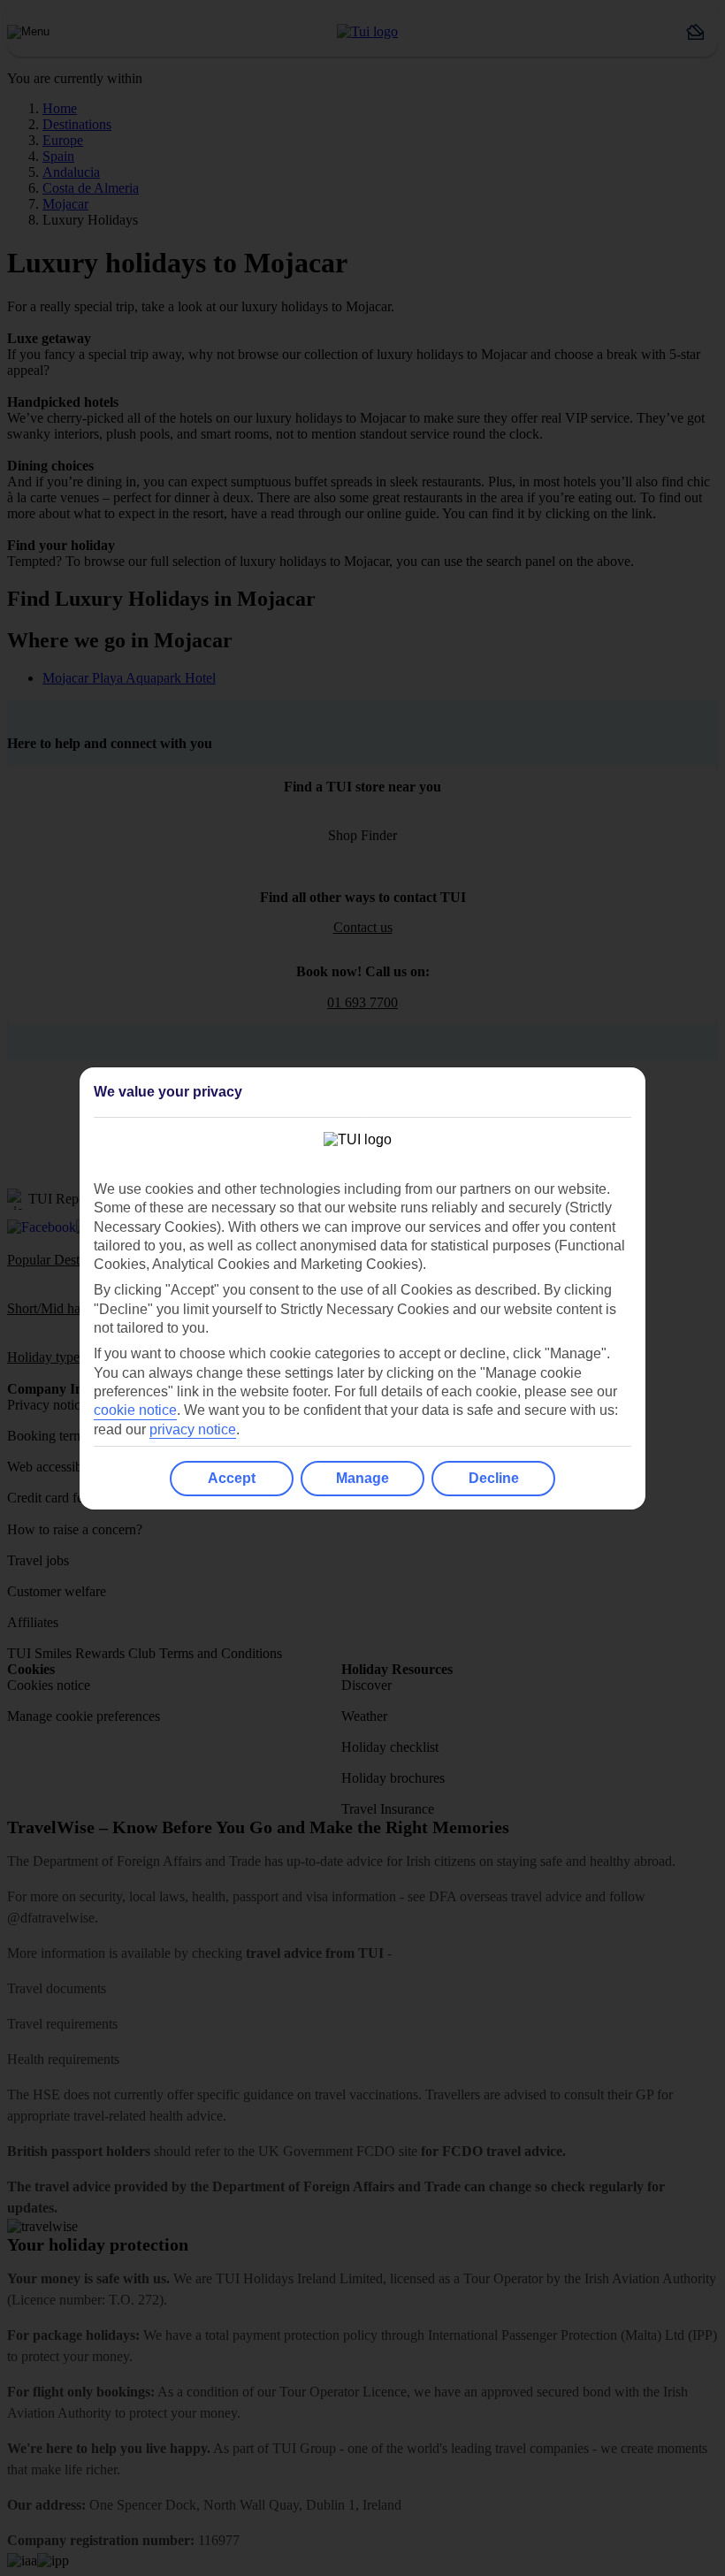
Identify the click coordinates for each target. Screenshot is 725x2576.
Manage (362, 1478)
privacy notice (193, 1429)
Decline (494, 1478)
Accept (232, 1478)
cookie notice (135, 1410)
